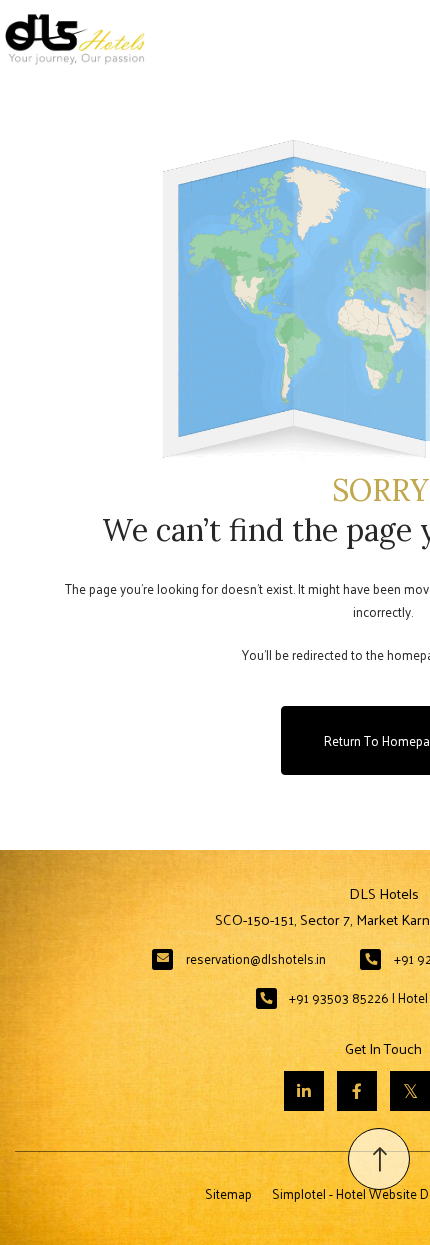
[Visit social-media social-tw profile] (410, 1091)
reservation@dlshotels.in (256, 958)
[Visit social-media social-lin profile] (304, 1091)
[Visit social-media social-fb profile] (357, 1091)
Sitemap (228, 1193)
